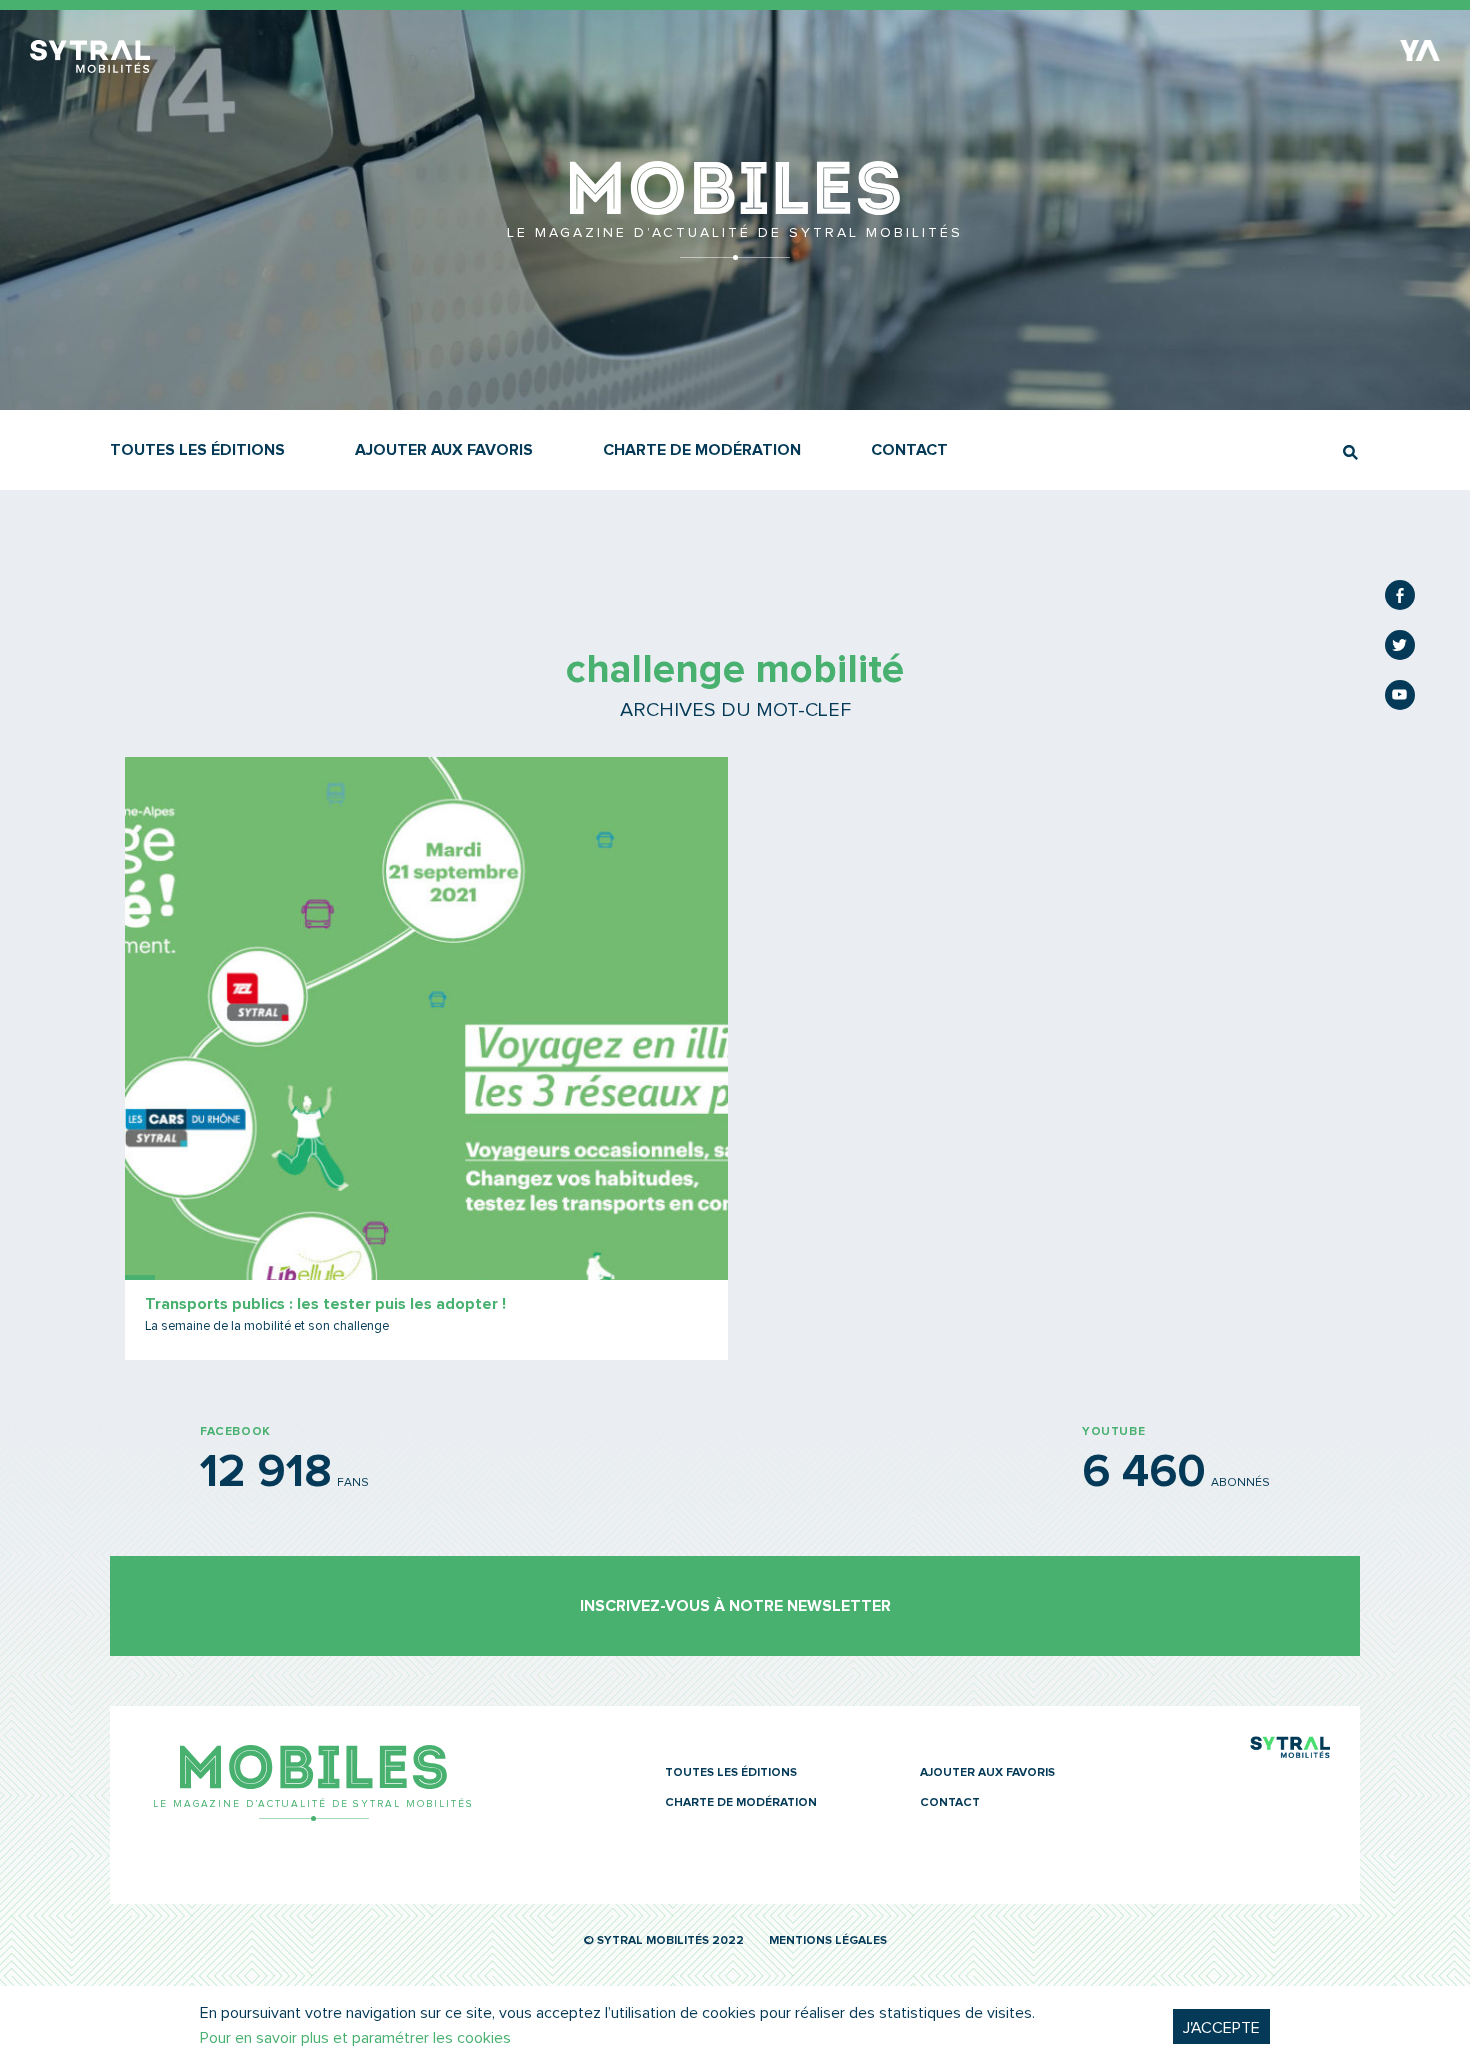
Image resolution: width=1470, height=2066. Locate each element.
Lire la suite (426, 1058)
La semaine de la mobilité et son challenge (267, 1326)
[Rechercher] (1350, 452)
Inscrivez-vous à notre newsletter (735, 1606)
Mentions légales (828, 1941)
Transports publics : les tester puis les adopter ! (325, 1304)
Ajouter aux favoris (444, 450)
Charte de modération (702, 450)
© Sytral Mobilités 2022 (663, 1941)
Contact (909, 450)
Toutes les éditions (197, 450)
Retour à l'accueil (735, 250)
